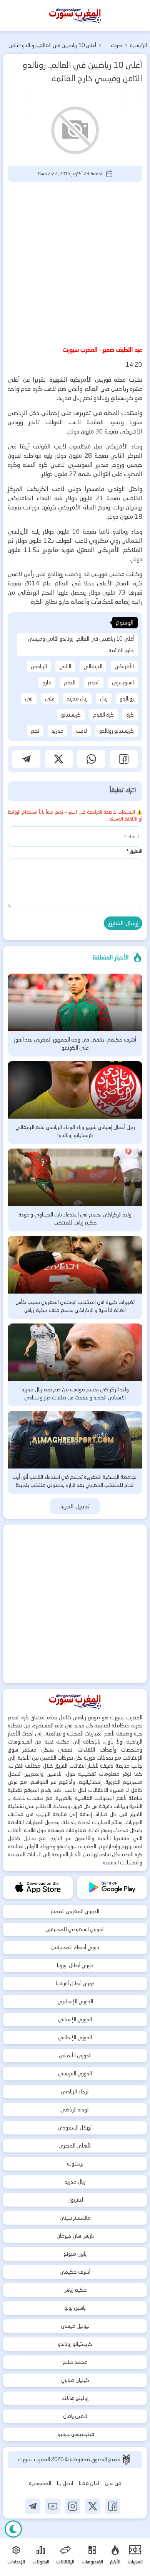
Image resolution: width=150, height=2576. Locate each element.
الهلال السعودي (75, 2128)
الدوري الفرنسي (75, 2073)
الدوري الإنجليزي (75, 2001)
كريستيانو (71, 715)
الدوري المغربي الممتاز (75, 1911)
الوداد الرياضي (75, 2110)
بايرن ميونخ (75, 2254)
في (29, 699)
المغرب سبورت (35, 2459)
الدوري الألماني (75, 2055)
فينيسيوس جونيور (75, 2434)
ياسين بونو (75, 2308)
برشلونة (75, 2164)
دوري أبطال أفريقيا (75, 1983)
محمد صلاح (75, 2362)
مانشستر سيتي (75, 2218)
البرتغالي (93, 666)
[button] (124, 759)
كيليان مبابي (75, 2380)
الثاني (65, 666)
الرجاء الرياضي (75, 2091)
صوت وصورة (115, 46)
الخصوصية (40, 2483)
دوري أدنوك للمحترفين (75, 1947)
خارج (47, 682)
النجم (70, 682)
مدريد (57, 731)
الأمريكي (124, 666)
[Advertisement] (75, 262)
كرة (130, 715)
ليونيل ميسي (75, 2326)
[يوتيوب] (53, 2506)
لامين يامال (75, 2416)
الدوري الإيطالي (75, 2037)
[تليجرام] (33, 2506)
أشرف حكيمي (75, 2272)
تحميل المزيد (75, 1506)
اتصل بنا (65, 2483)
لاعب (81, 731)
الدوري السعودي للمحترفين (75, 1929)
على (50, 699)
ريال (104, 699)
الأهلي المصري (75, 2146)
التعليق (134, 851)
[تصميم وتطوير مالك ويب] (126, 2460)
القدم (94, 682)
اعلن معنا (89, 2483)
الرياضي (39, 666)
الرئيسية (138, 45)
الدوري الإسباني (75, 2019)
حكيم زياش (75, 2290)
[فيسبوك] (113, 2506)
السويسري (123, 682)
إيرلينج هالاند (75, 2398)
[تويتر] (93, 2506)
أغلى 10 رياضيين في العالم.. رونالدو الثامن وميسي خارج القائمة (81, 644)
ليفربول (75, 2200)
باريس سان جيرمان (75, 2236)
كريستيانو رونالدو (117, 731)
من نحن (113, 2483)
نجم (35, 731)
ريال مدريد (77, 699)
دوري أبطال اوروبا (75, 1965)
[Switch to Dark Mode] (13, 2529)
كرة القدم (103, 715)
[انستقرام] (73, 2506)
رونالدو (127, 699)
